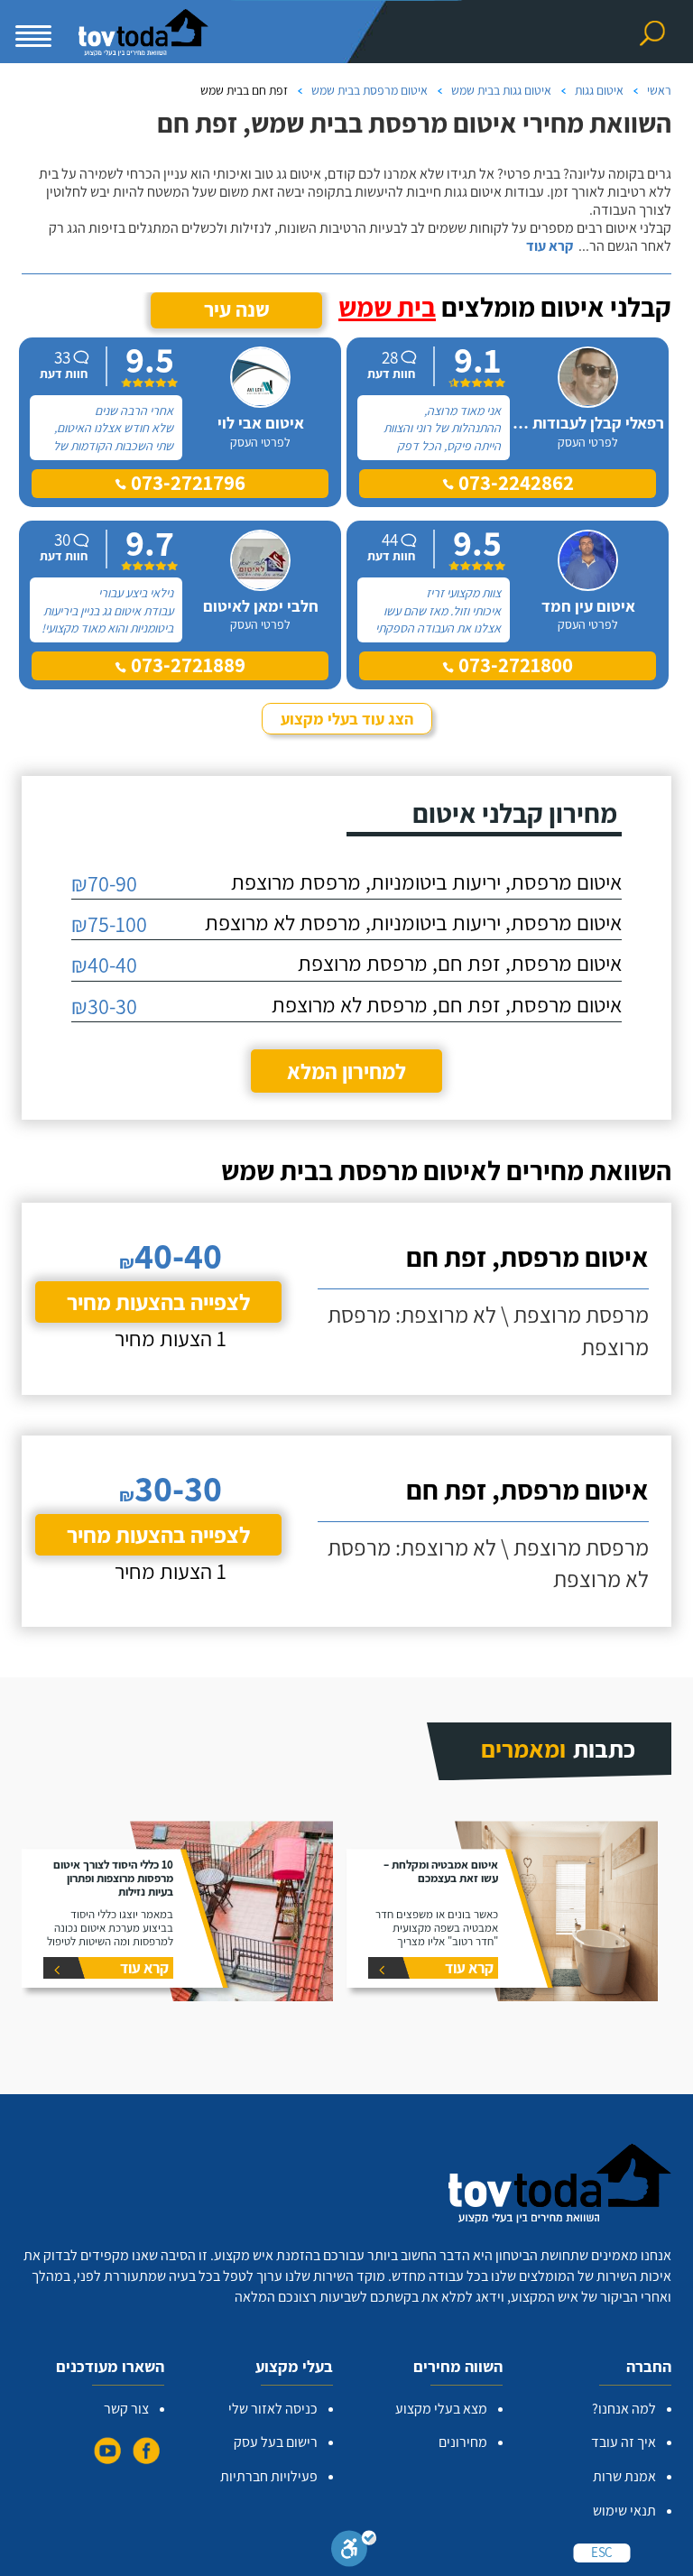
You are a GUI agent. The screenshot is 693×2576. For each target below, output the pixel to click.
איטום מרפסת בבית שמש (370, 90)
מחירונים (463, 2442)
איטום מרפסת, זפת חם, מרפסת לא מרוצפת (447, 1004)
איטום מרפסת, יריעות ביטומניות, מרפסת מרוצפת (426, 882)
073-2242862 (514, 483)
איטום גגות (599, 90)
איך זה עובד (624, 2442)
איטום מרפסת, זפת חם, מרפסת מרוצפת (460, 963)
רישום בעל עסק (276, 2442)
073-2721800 (513, 665)
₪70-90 (104, 883)
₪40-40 (104, 965)
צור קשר (126, 2409)
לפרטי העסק (588, 442)
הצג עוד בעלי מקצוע (347, 719)
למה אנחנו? (624, 2409)
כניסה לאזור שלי (273, 2409)
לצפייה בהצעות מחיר (158, 1302)
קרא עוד (550, 246)
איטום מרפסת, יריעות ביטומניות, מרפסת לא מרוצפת (413, 922)
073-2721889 (186, 665)
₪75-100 (109, 924)
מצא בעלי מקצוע (441, 2409)
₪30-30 (104, 1006)
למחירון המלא (346, 1071)
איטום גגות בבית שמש (501, 90)
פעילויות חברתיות (269, 2476)
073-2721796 (186, 483)
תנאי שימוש (624, 2511)
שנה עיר (237, 309)
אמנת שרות (624, 2476)
